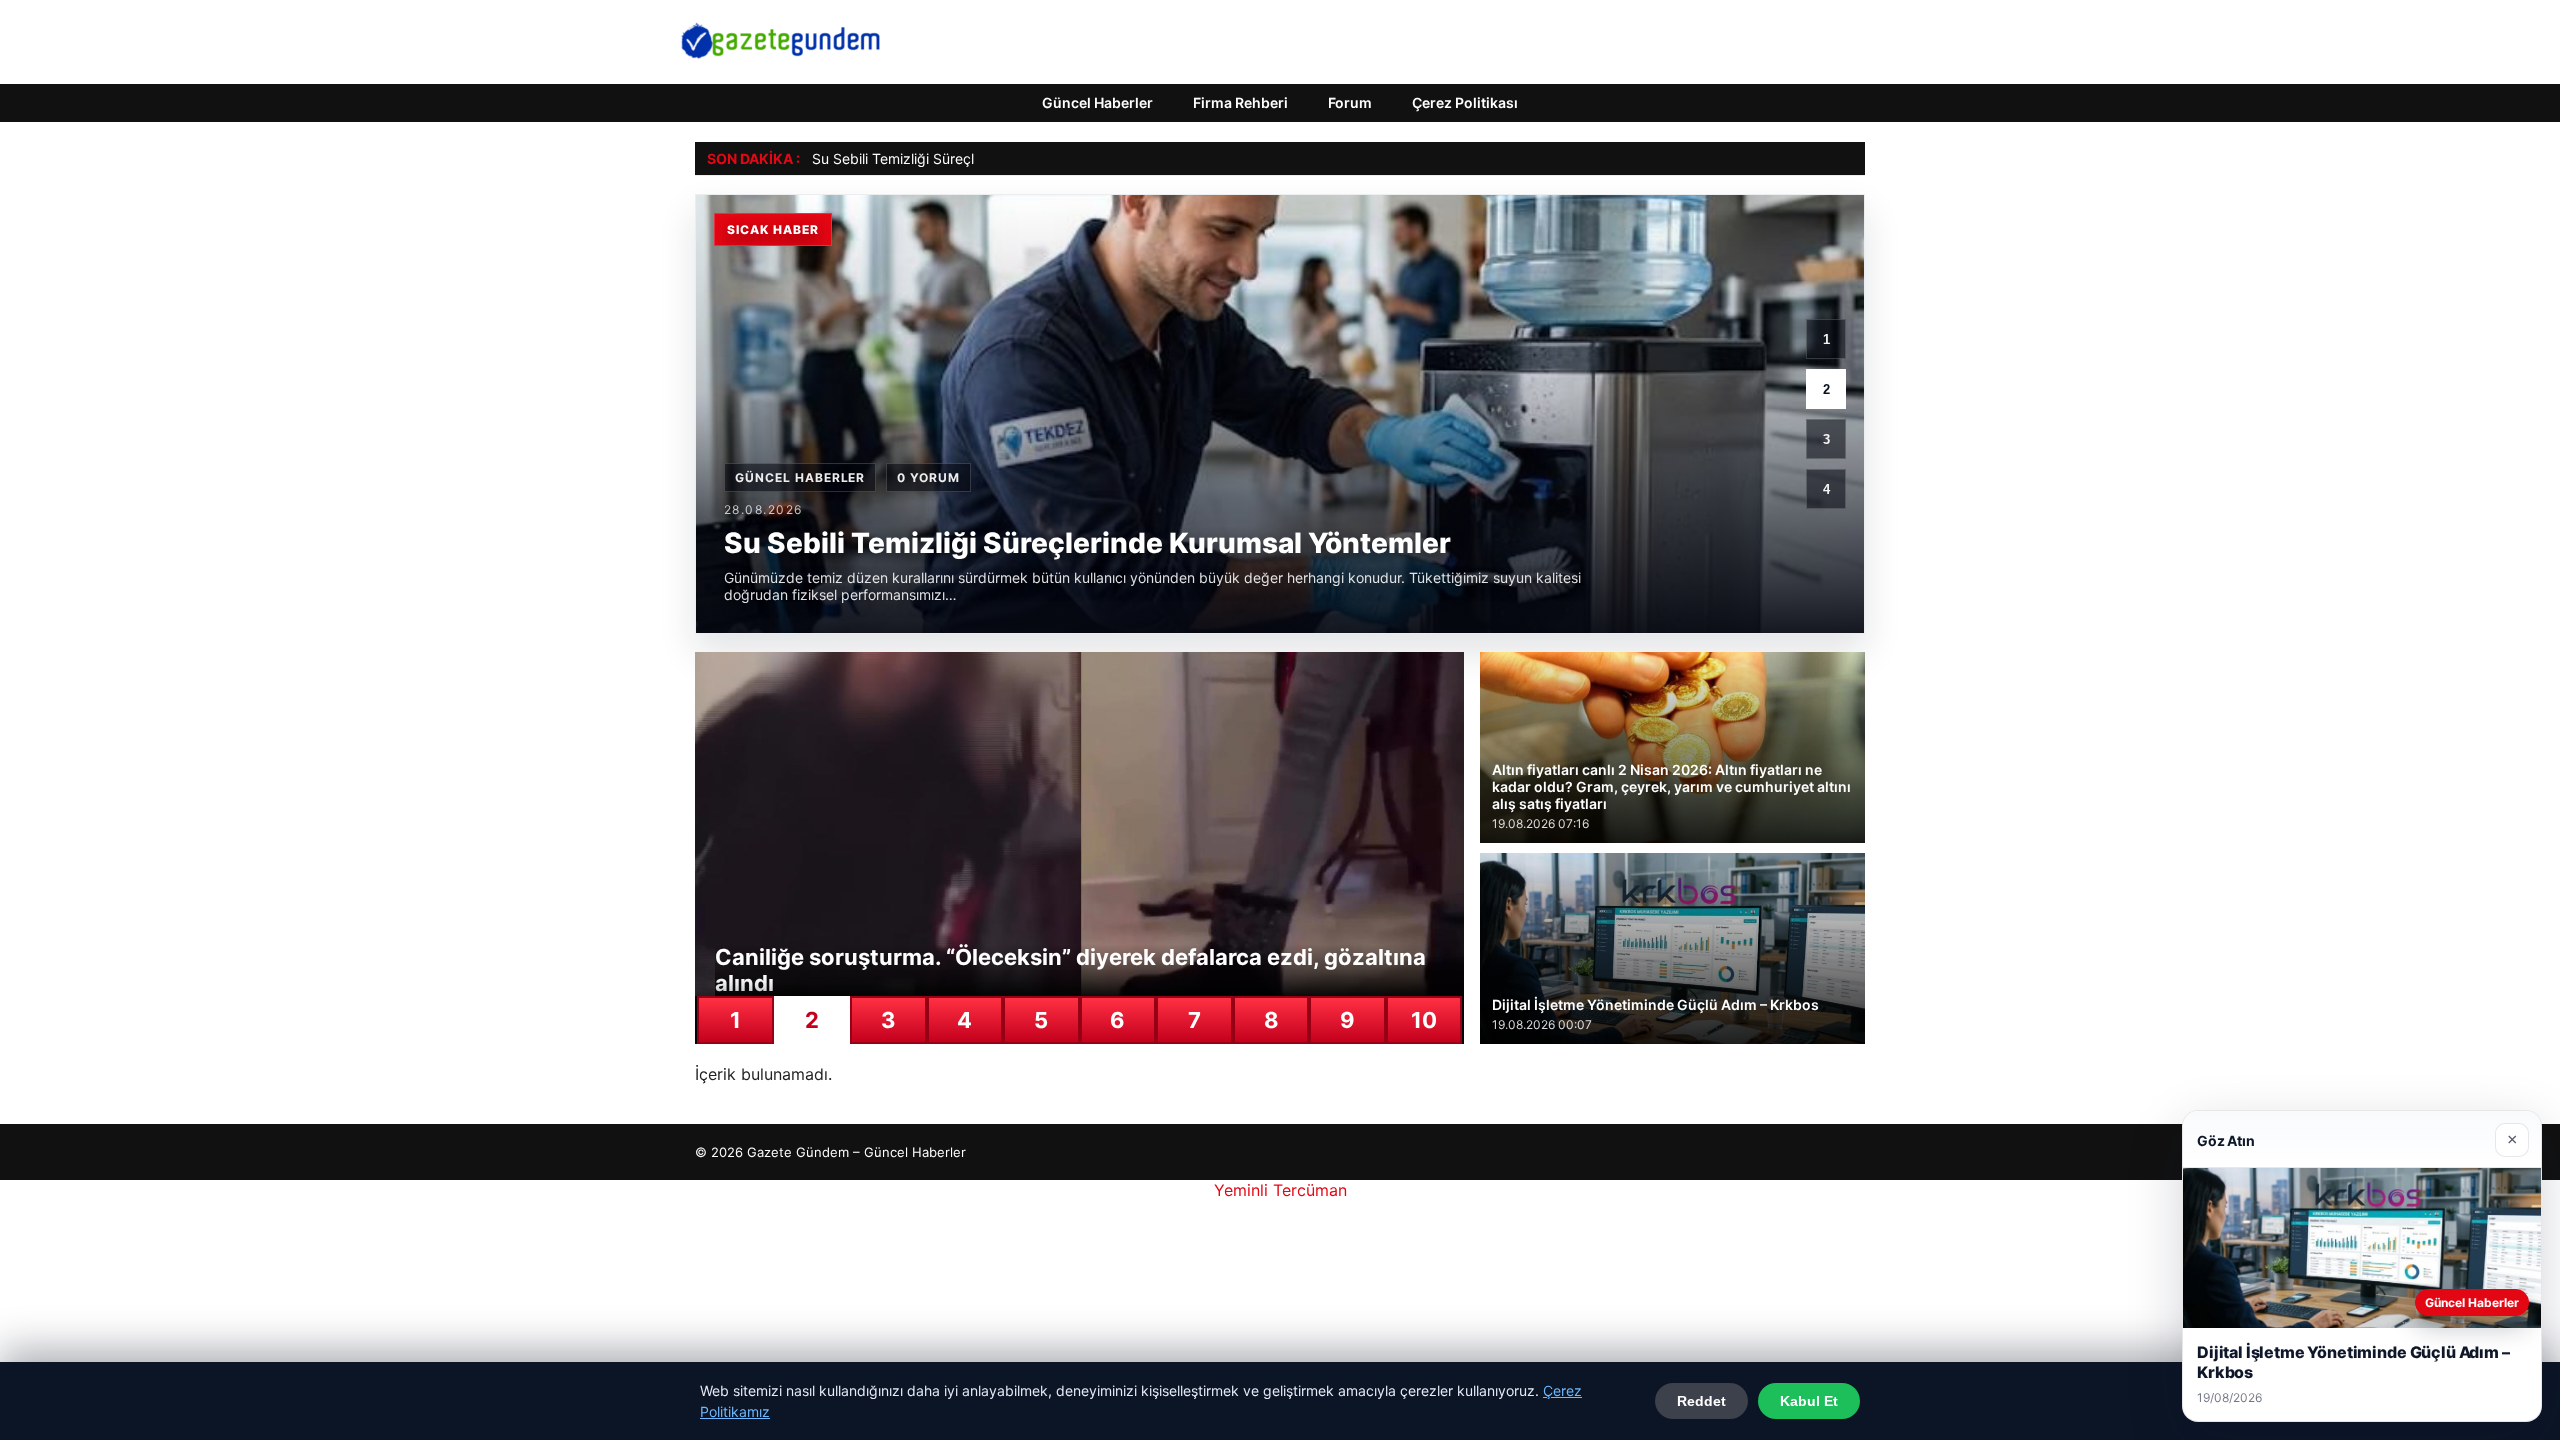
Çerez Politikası (1465, 102)
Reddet (1701, 1401)
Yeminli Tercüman (1280, 1190)
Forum (1350, 102)
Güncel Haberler (1097, 102)
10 (1424, 1020)
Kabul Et (1809, 1401)
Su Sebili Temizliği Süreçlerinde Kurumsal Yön (959, 158)
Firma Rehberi (1240, 102)
